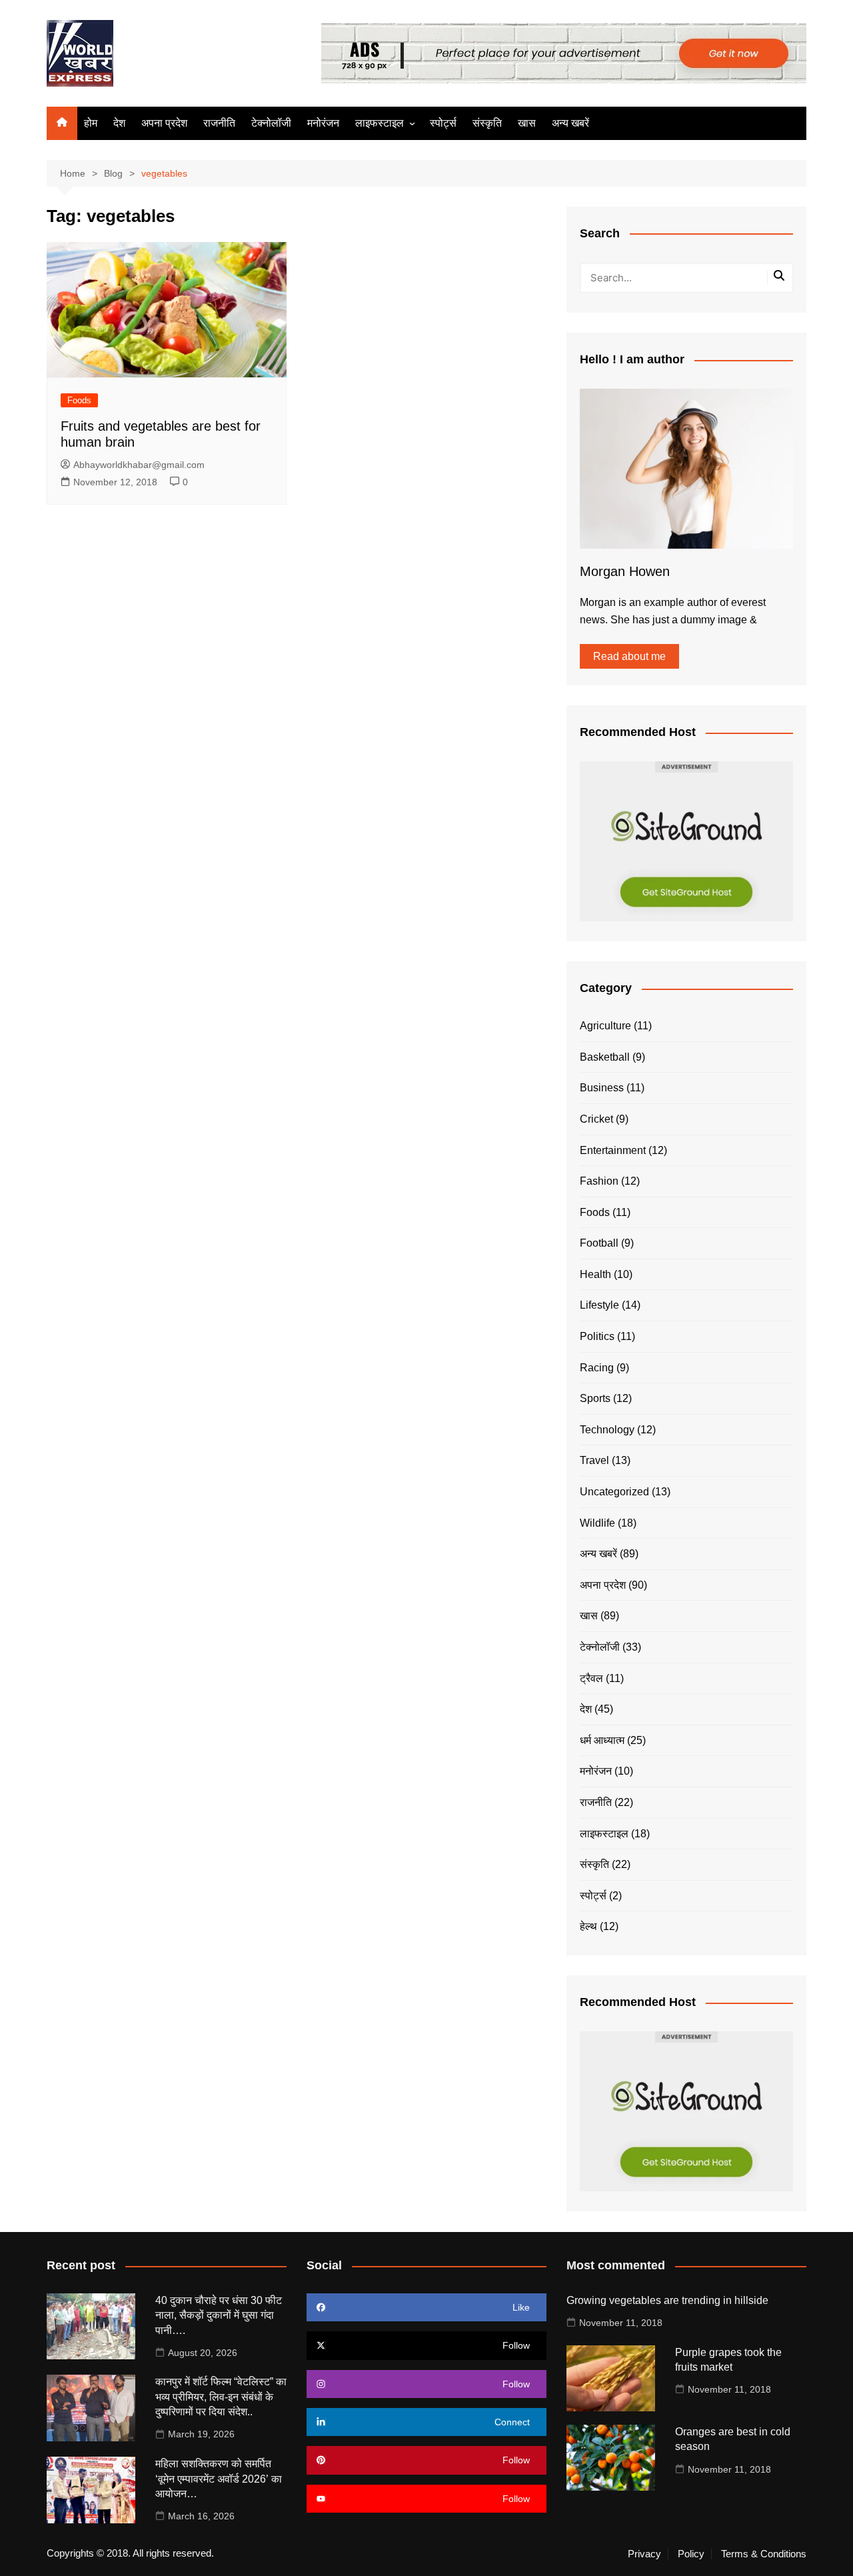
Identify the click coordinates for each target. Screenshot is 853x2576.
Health (595, 1274)
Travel (594, 1460)
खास (527, 123)
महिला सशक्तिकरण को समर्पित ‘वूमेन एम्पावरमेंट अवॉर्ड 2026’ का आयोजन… (219, 2479)
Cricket (596, 1119)
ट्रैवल (591, 1678)
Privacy (644, 2554)
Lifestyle (599, 1305)
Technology (607, 1430)
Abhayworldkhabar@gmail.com (139, 465)
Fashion (599, 1181)
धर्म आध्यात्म (602, 1740)
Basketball (605, 1057)
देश (119, 123)
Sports (595, 1398)
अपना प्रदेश (164, 123)
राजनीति (219, 123)
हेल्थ (588, 1926)
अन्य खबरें (570, 123)
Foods (79, 400)
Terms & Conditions (764, 2554)
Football (599, 1243)
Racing (597, 1368)
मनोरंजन (323, 123)
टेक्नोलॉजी (271, 123)
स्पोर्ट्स (443, 123)
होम (91, 123)
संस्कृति (487, 123)
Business (602, 1088)
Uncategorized (614, 1492)
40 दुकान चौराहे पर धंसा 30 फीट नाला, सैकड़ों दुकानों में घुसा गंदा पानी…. (219, 2315)
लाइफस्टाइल (380, 123)
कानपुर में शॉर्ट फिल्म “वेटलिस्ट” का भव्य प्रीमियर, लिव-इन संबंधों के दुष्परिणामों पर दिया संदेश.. (221, 2397)
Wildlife (597, 1523)
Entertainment (613, 1150)
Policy (691, 2554)
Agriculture (605, 1026)
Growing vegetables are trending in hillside (667, 2300)
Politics (597, 1336)
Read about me (629, 656)
